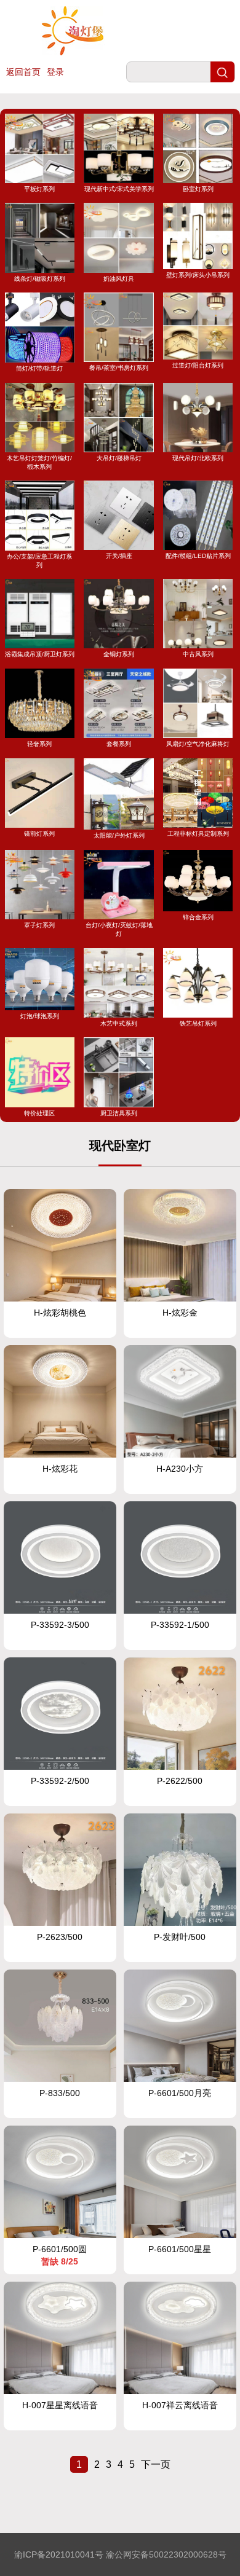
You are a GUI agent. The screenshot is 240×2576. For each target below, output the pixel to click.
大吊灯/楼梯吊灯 (119, 458)
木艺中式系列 (119, 1023)
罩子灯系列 (39, 925)
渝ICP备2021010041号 (59, 2554)
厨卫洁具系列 (119, 1113)
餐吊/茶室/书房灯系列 (119, 368)
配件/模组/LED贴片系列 (198, 556)
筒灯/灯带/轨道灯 (39, 368)
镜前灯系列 (39, 834)
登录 (55, 72)
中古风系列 (198, 654)
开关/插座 (119, 556)
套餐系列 (119, 744)
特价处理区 (39, 1113)
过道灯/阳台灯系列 (198, 365)
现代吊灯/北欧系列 (198, 458)
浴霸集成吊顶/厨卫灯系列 (40, 654)
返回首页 (23, 72)
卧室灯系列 (198, 189)
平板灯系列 (39, 189)
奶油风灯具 (119, 278)
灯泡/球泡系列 (40, 1016)
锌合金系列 (198, 917)
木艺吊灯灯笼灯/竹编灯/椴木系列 (39, 462)
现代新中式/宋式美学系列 (119, 189)
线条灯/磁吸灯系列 (40, 278)
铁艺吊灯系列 (198, 1023)
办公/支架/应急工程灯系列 (39, 560)
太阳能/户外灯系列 (119, 835)
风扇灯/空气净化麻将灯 (198, 744)
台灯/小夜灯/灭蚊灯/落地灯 (119, 929)
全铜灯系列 (119, 654)
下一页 (156, 2464)
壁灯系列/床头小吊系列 (198, 275)
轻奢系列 (39, 744)
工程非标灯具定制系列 (198, 834)
